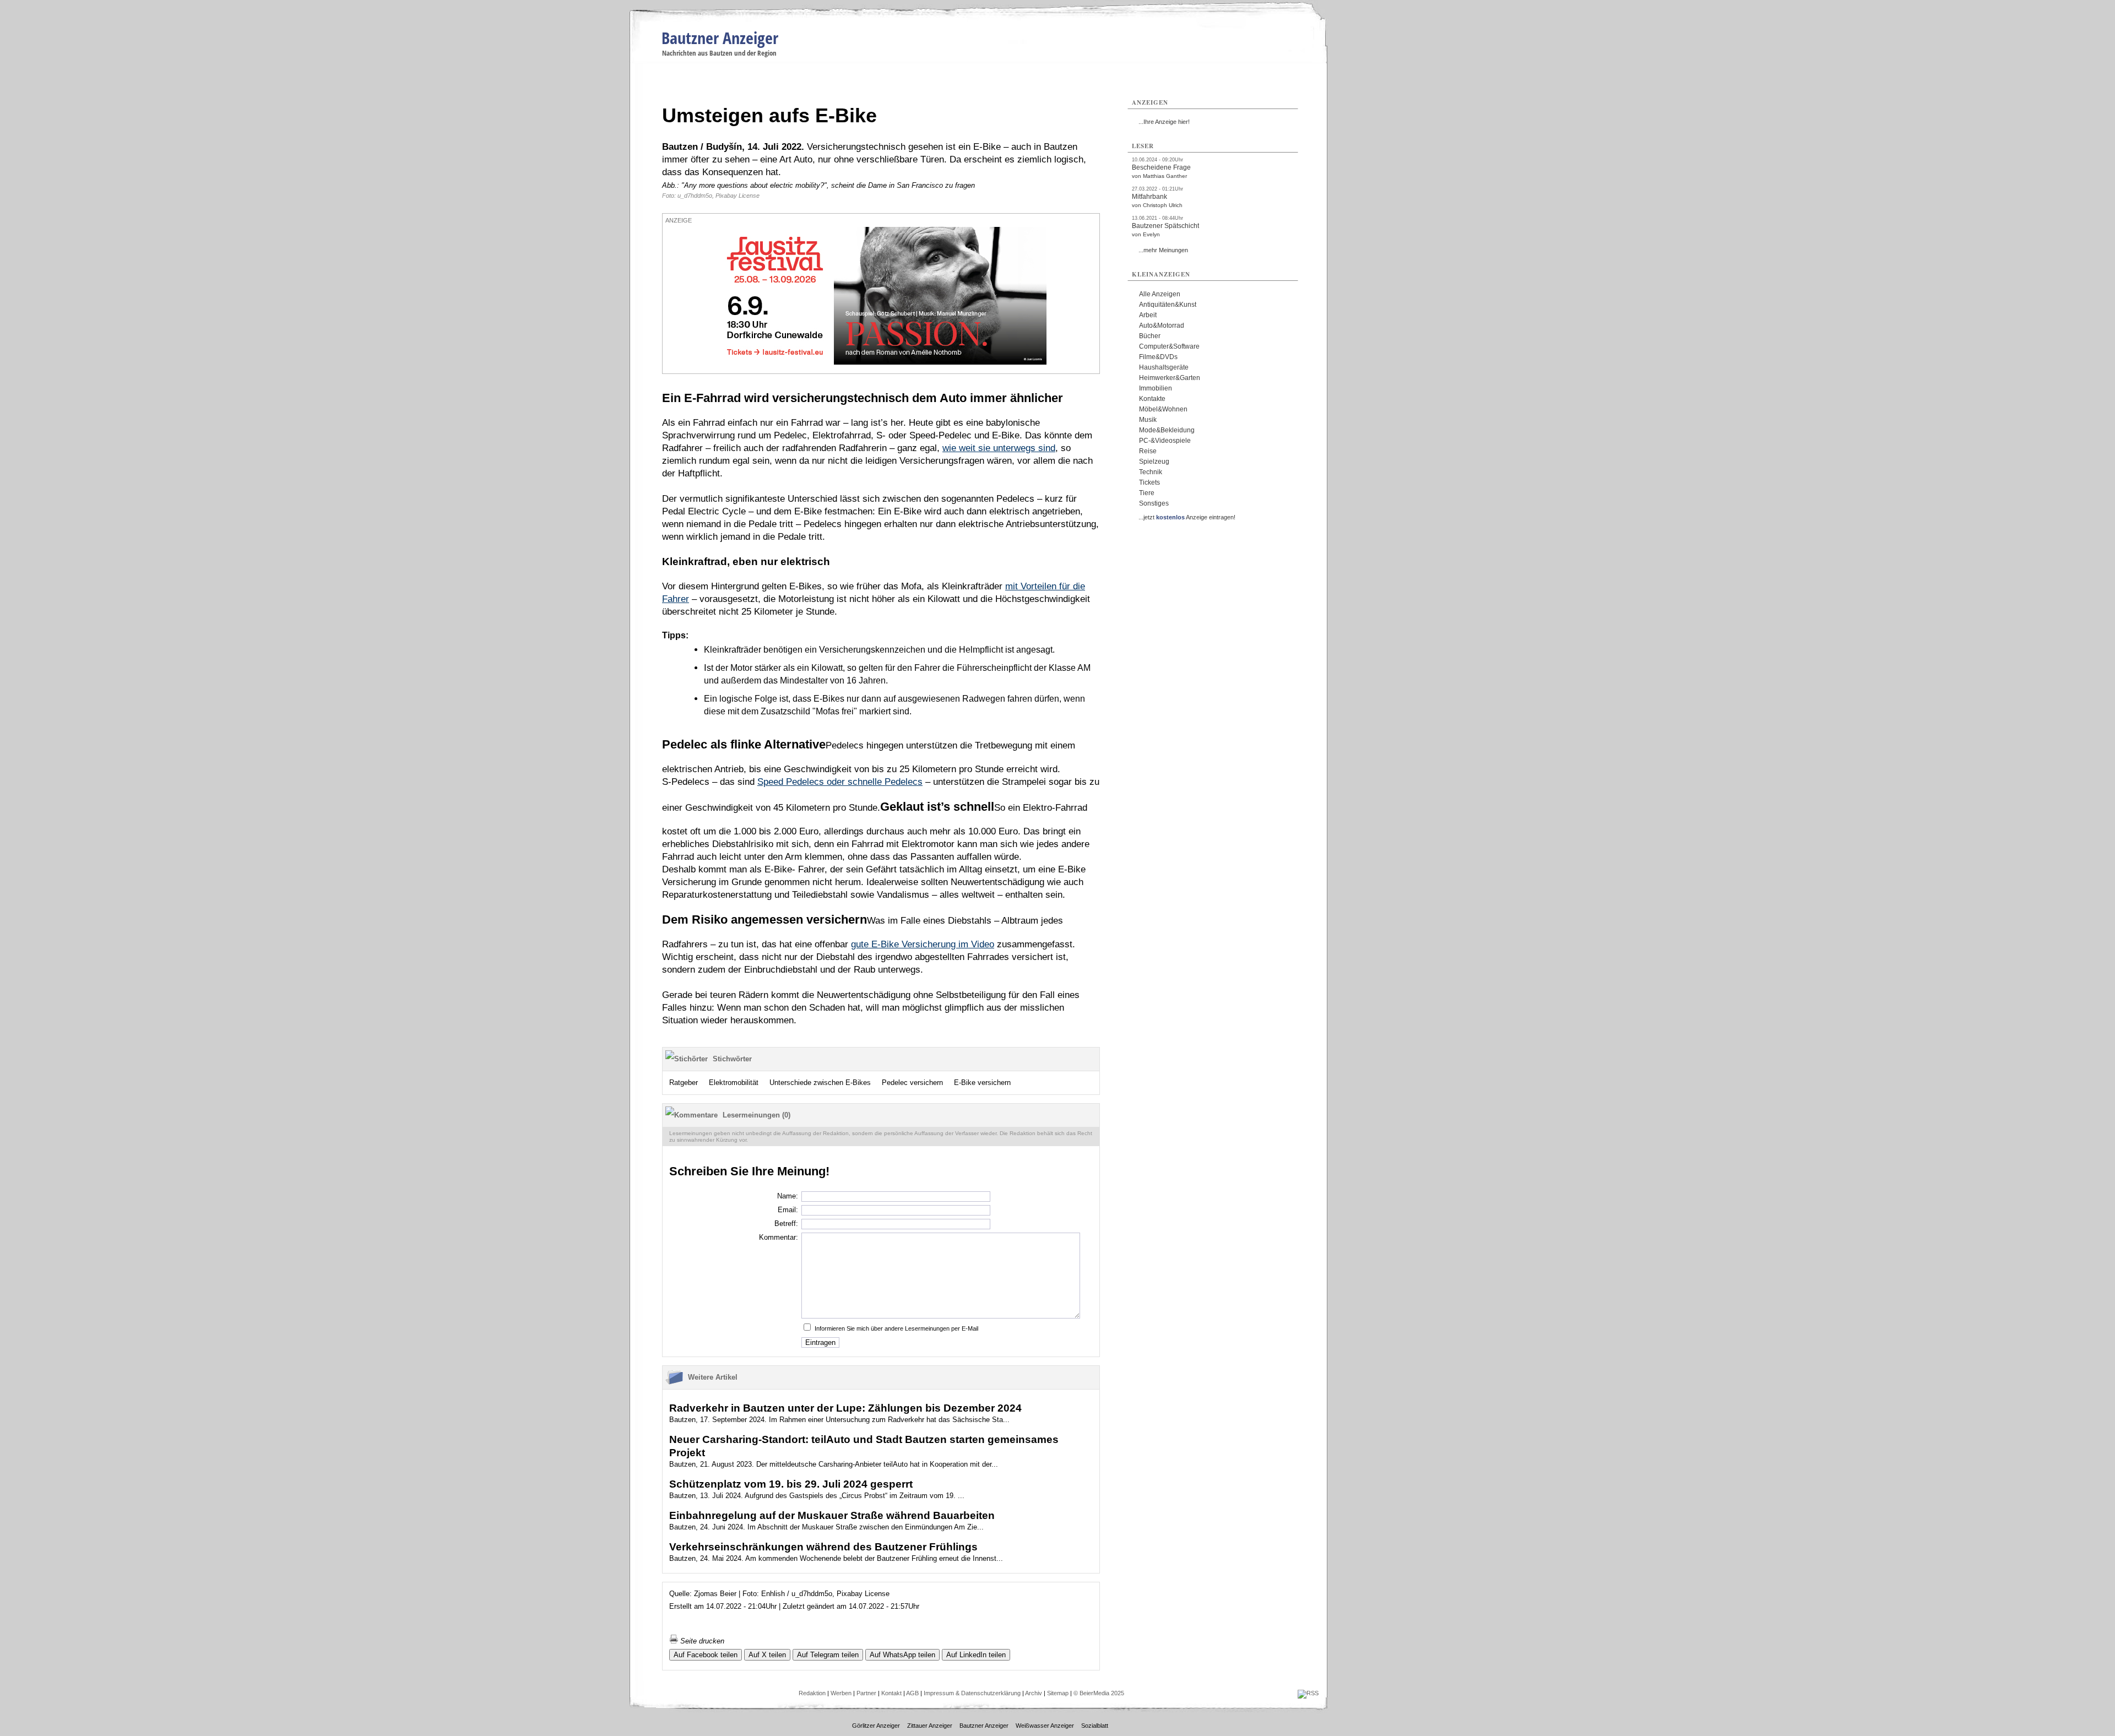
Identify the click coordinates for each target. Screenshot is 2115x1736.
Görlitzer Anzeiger (876, 1726)
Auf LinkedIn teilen (976, 1655)
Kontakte (1152, 399)
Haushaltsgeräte (1164, 367)
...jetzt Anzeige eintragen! (1187, 517)
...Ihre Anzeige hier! (1164, 122)
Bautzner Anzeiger (720, 38)
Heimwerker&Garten (1170, 378)
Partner (866, 1693)
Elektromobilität (734, 1083)
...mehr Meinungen (1163, 250)
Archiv (1034, 1693)
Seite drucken (701, 1641)
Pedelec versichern (912, 1083)
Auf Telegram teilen (828, 1655)
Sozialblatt (1095, 1726)
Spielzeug (1154, 462)
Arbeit (1148, 315)
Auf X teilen (767, 1655)
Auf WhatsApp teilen (902, 1655)
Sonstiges (1154, 503)
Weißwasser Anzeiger (1045, 1726)
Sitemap (1058, 1693)
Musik (1148, 420)
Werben (841, 1693)
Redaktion (812, 1693)
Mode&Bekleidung (1167, 430)
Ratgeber (684, 1083)
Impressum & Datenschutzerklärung (972, 1693)
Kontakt (891, 1693)
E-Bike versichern (982, 1083)
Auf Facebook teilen (706, 1655)
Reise (1148, 451)
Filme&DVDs (1158, 357)
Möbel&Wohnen (1163, 409)
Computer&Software (1169, 346)
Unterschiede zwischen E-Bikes (820, 1083)
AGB (912, 1693)
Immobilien (1156, 388)
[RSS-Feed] (1308, 1693)
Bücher (1150, 336)
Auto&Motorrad (1162, 325)
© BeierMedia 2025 (1099, 1693)
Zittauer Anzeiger (930, 1726)
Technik (1151, 472)
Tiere (1147, 493)
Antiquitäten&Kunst (1168, 305)
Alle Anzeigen (1160, 294)
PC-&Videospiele (1165, 441)
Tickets (1149, 482)
